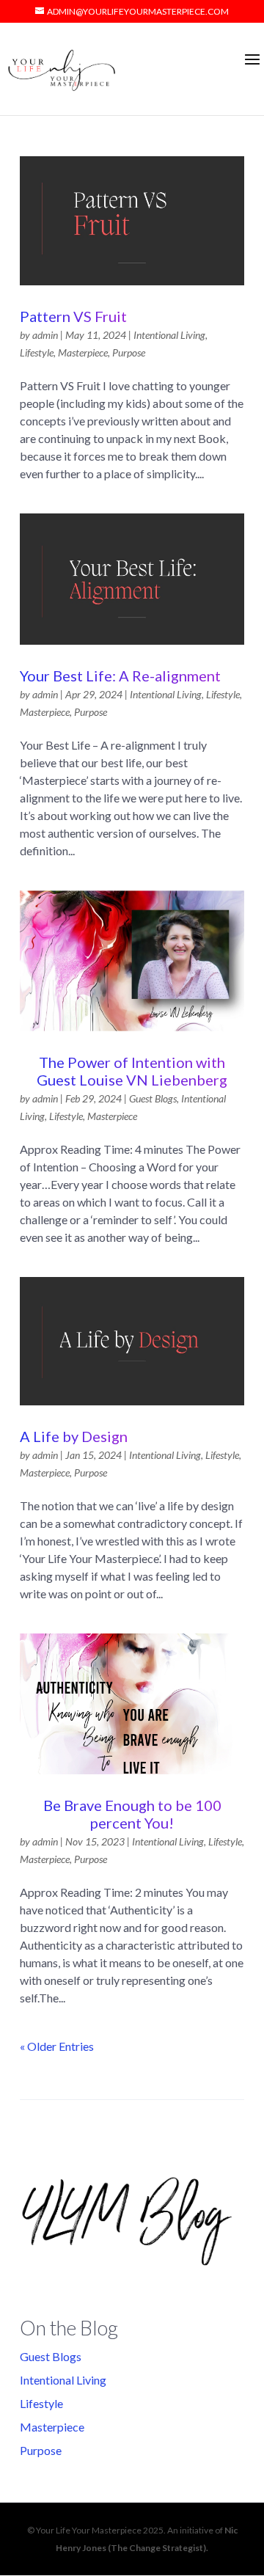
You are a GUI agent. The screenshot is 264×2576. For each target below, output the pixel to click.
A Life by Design (74, 1436)
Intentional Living (169, 335)
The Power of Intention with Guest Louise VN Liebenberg (132, 1071)
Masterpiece (83, 352)
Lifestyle (37, 352)
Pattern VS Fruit (73, 316)
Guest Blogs (153, 1098)
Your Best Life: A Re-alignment (120, 676)
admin (45, 335)
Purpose (129, 352)
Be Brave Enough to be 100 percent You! (132, 1814)
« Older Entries (57, 2046)
